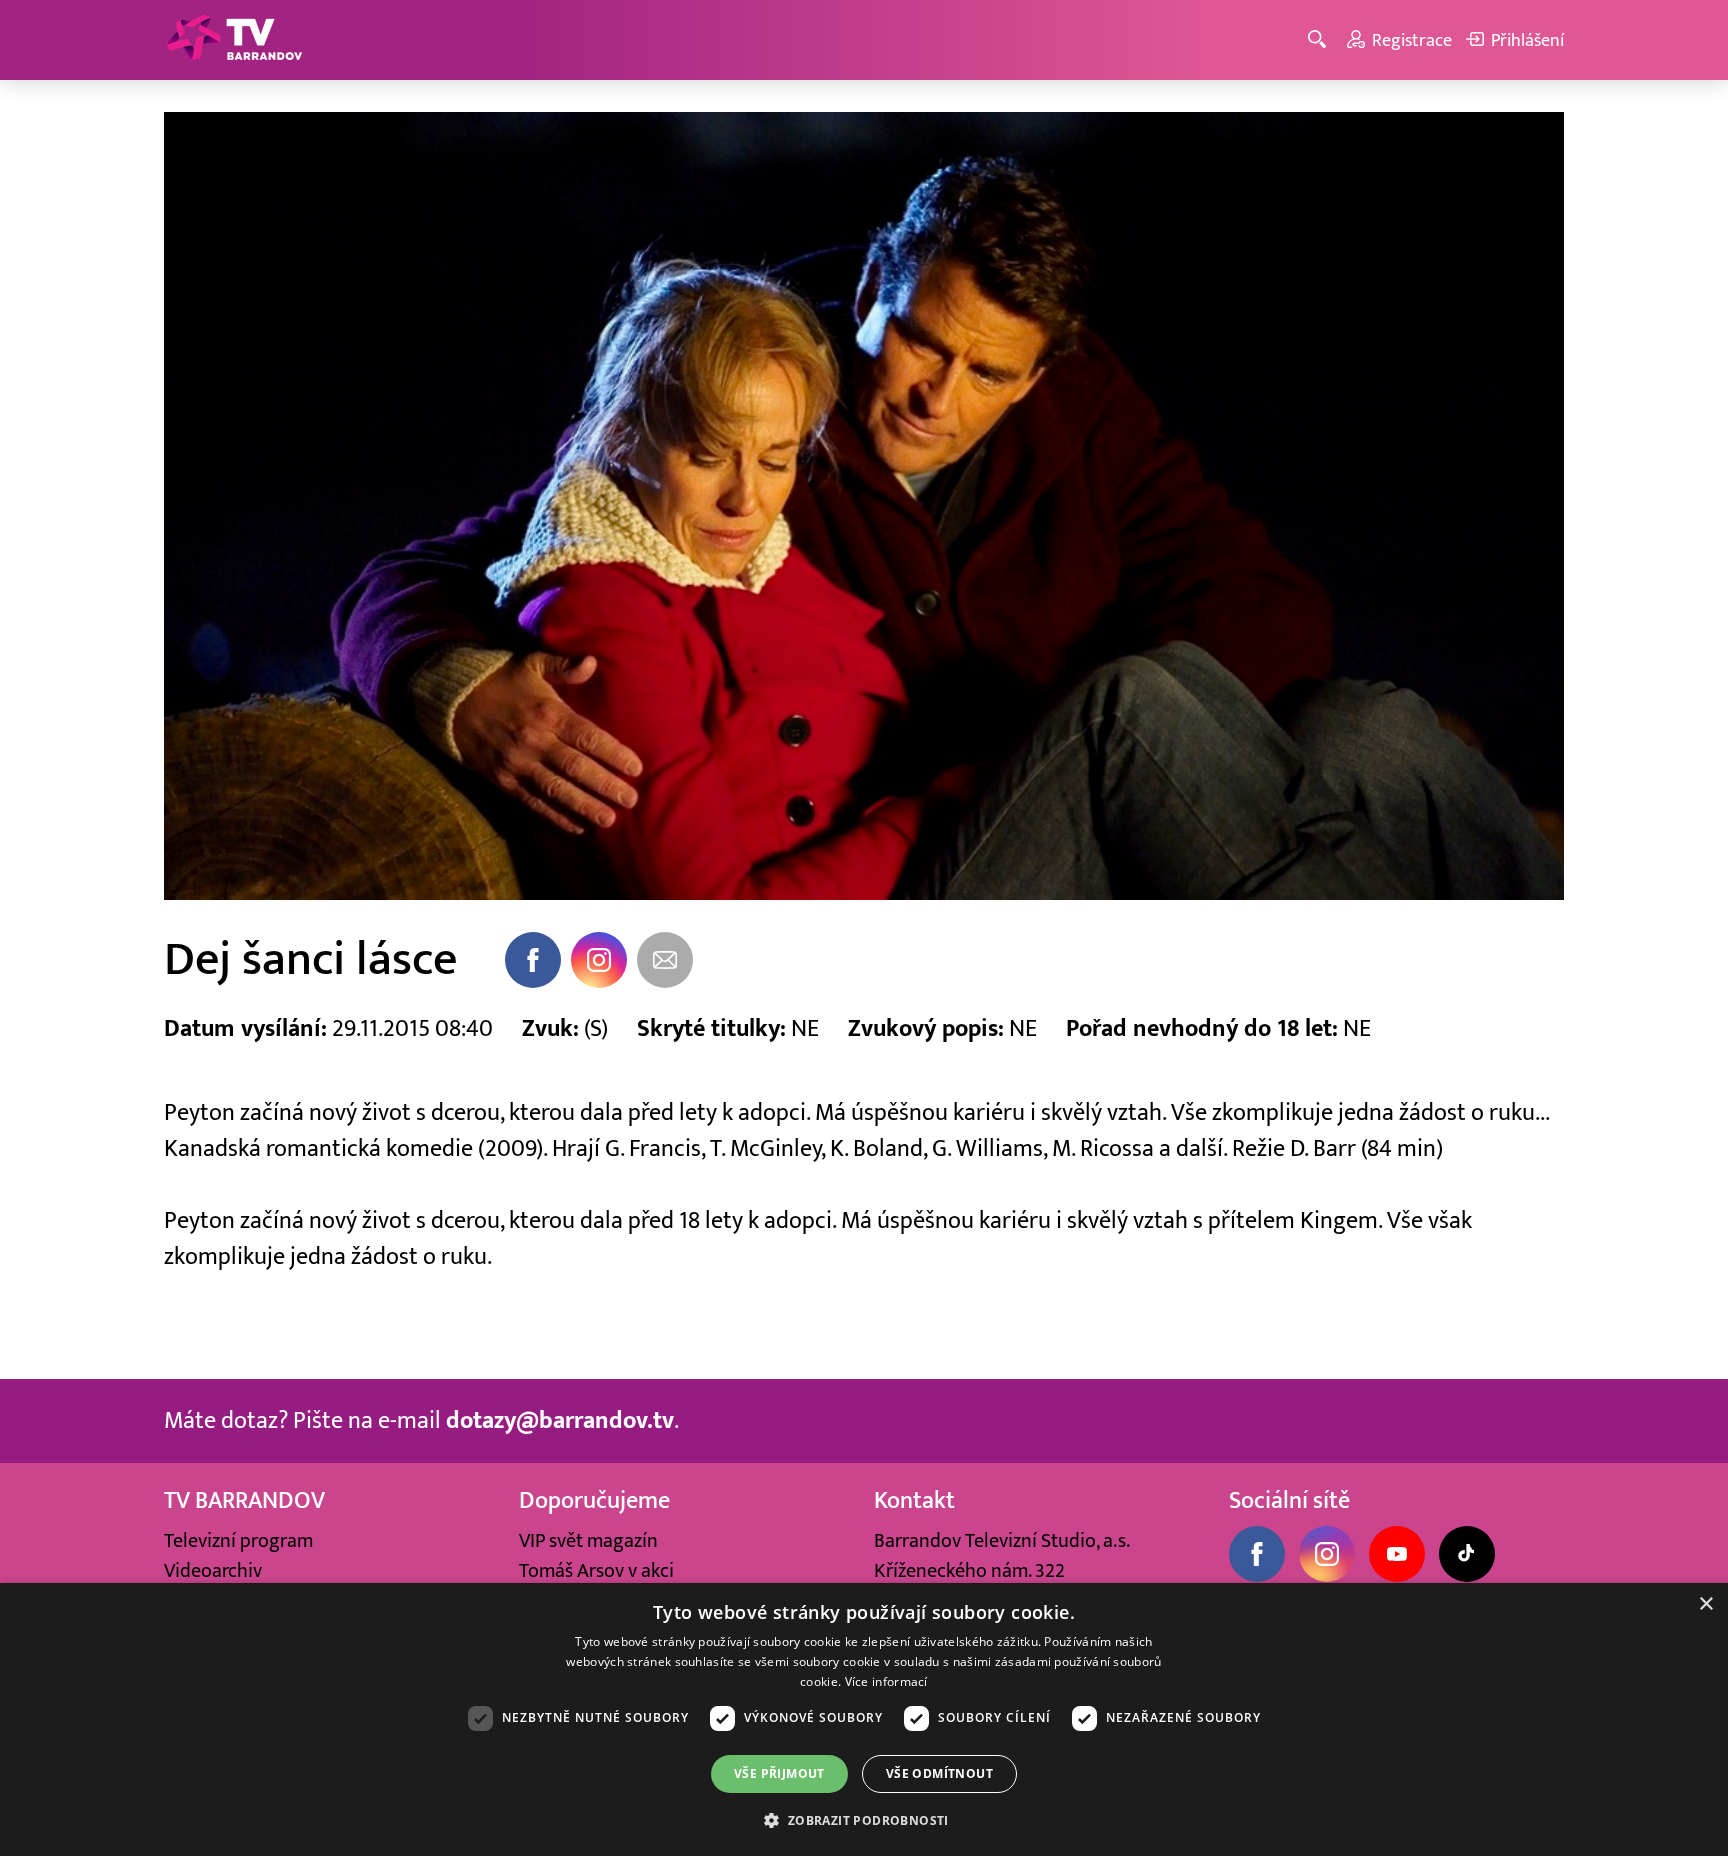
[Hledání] (1320, 40)
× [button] (1705, 1604)
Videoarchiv (213, 1571)
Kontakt (914, 1500)
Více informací (886, 1681)
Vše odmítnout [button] (939, 1773)
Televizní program (238, 1541)
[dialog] (864, 1719)
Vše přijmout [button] (779, 1773)
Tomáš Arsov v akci (596, 1571)
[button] (863, 1820)
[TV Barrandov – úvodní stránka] (234, 40)
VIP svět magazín (588, 1541)
